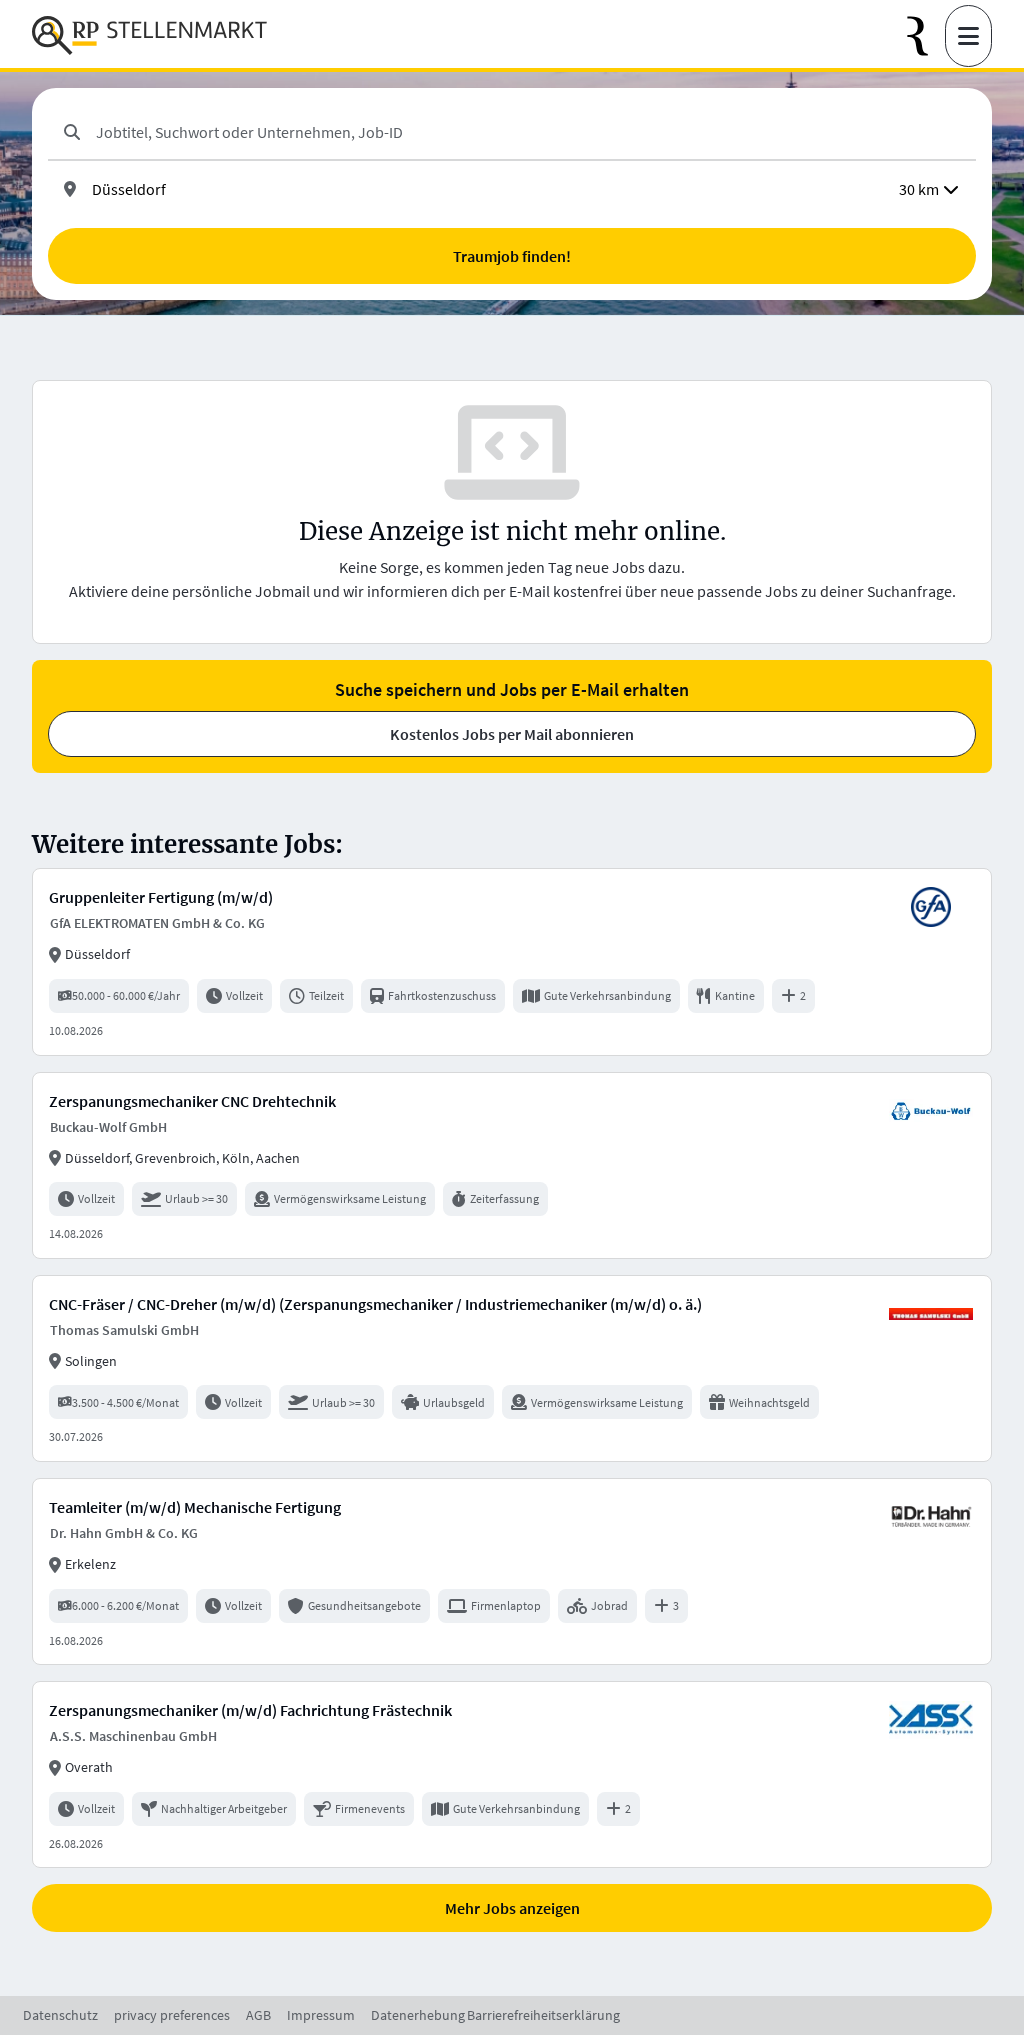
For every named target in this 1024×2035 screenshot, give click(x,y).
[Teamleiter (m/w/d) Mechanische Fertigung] (512, 1571)
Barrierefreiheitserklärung (543, 2015)
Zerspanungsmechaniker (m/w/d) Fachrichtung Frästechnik (250, 1710)
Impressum (321, 2015)
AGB (258, 2015)
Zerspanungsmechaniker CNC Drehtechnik (192, 1101)
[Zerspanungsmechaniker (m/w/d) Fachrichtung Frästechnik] (512, 1774)
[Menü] (968, 36)
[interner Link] (149, 36)
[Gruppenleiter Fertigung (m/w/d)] (512, 961)
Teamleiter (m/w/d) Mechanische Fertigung (195, 1507)
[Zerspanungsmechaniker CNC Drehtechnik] (512, 1165)
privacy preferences (172, 2015)
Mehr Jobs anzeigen (512, 1908)
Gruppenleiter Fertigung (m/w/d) (161, 897)
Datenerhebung (418, 2015)
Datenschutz (60, 2015)
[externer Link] (926, 36)
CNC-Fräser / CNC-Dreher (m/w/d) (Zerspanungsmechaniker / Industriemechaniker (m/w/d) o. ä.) (375, 1304)
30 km (919, 189)
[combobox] (528, 132)
